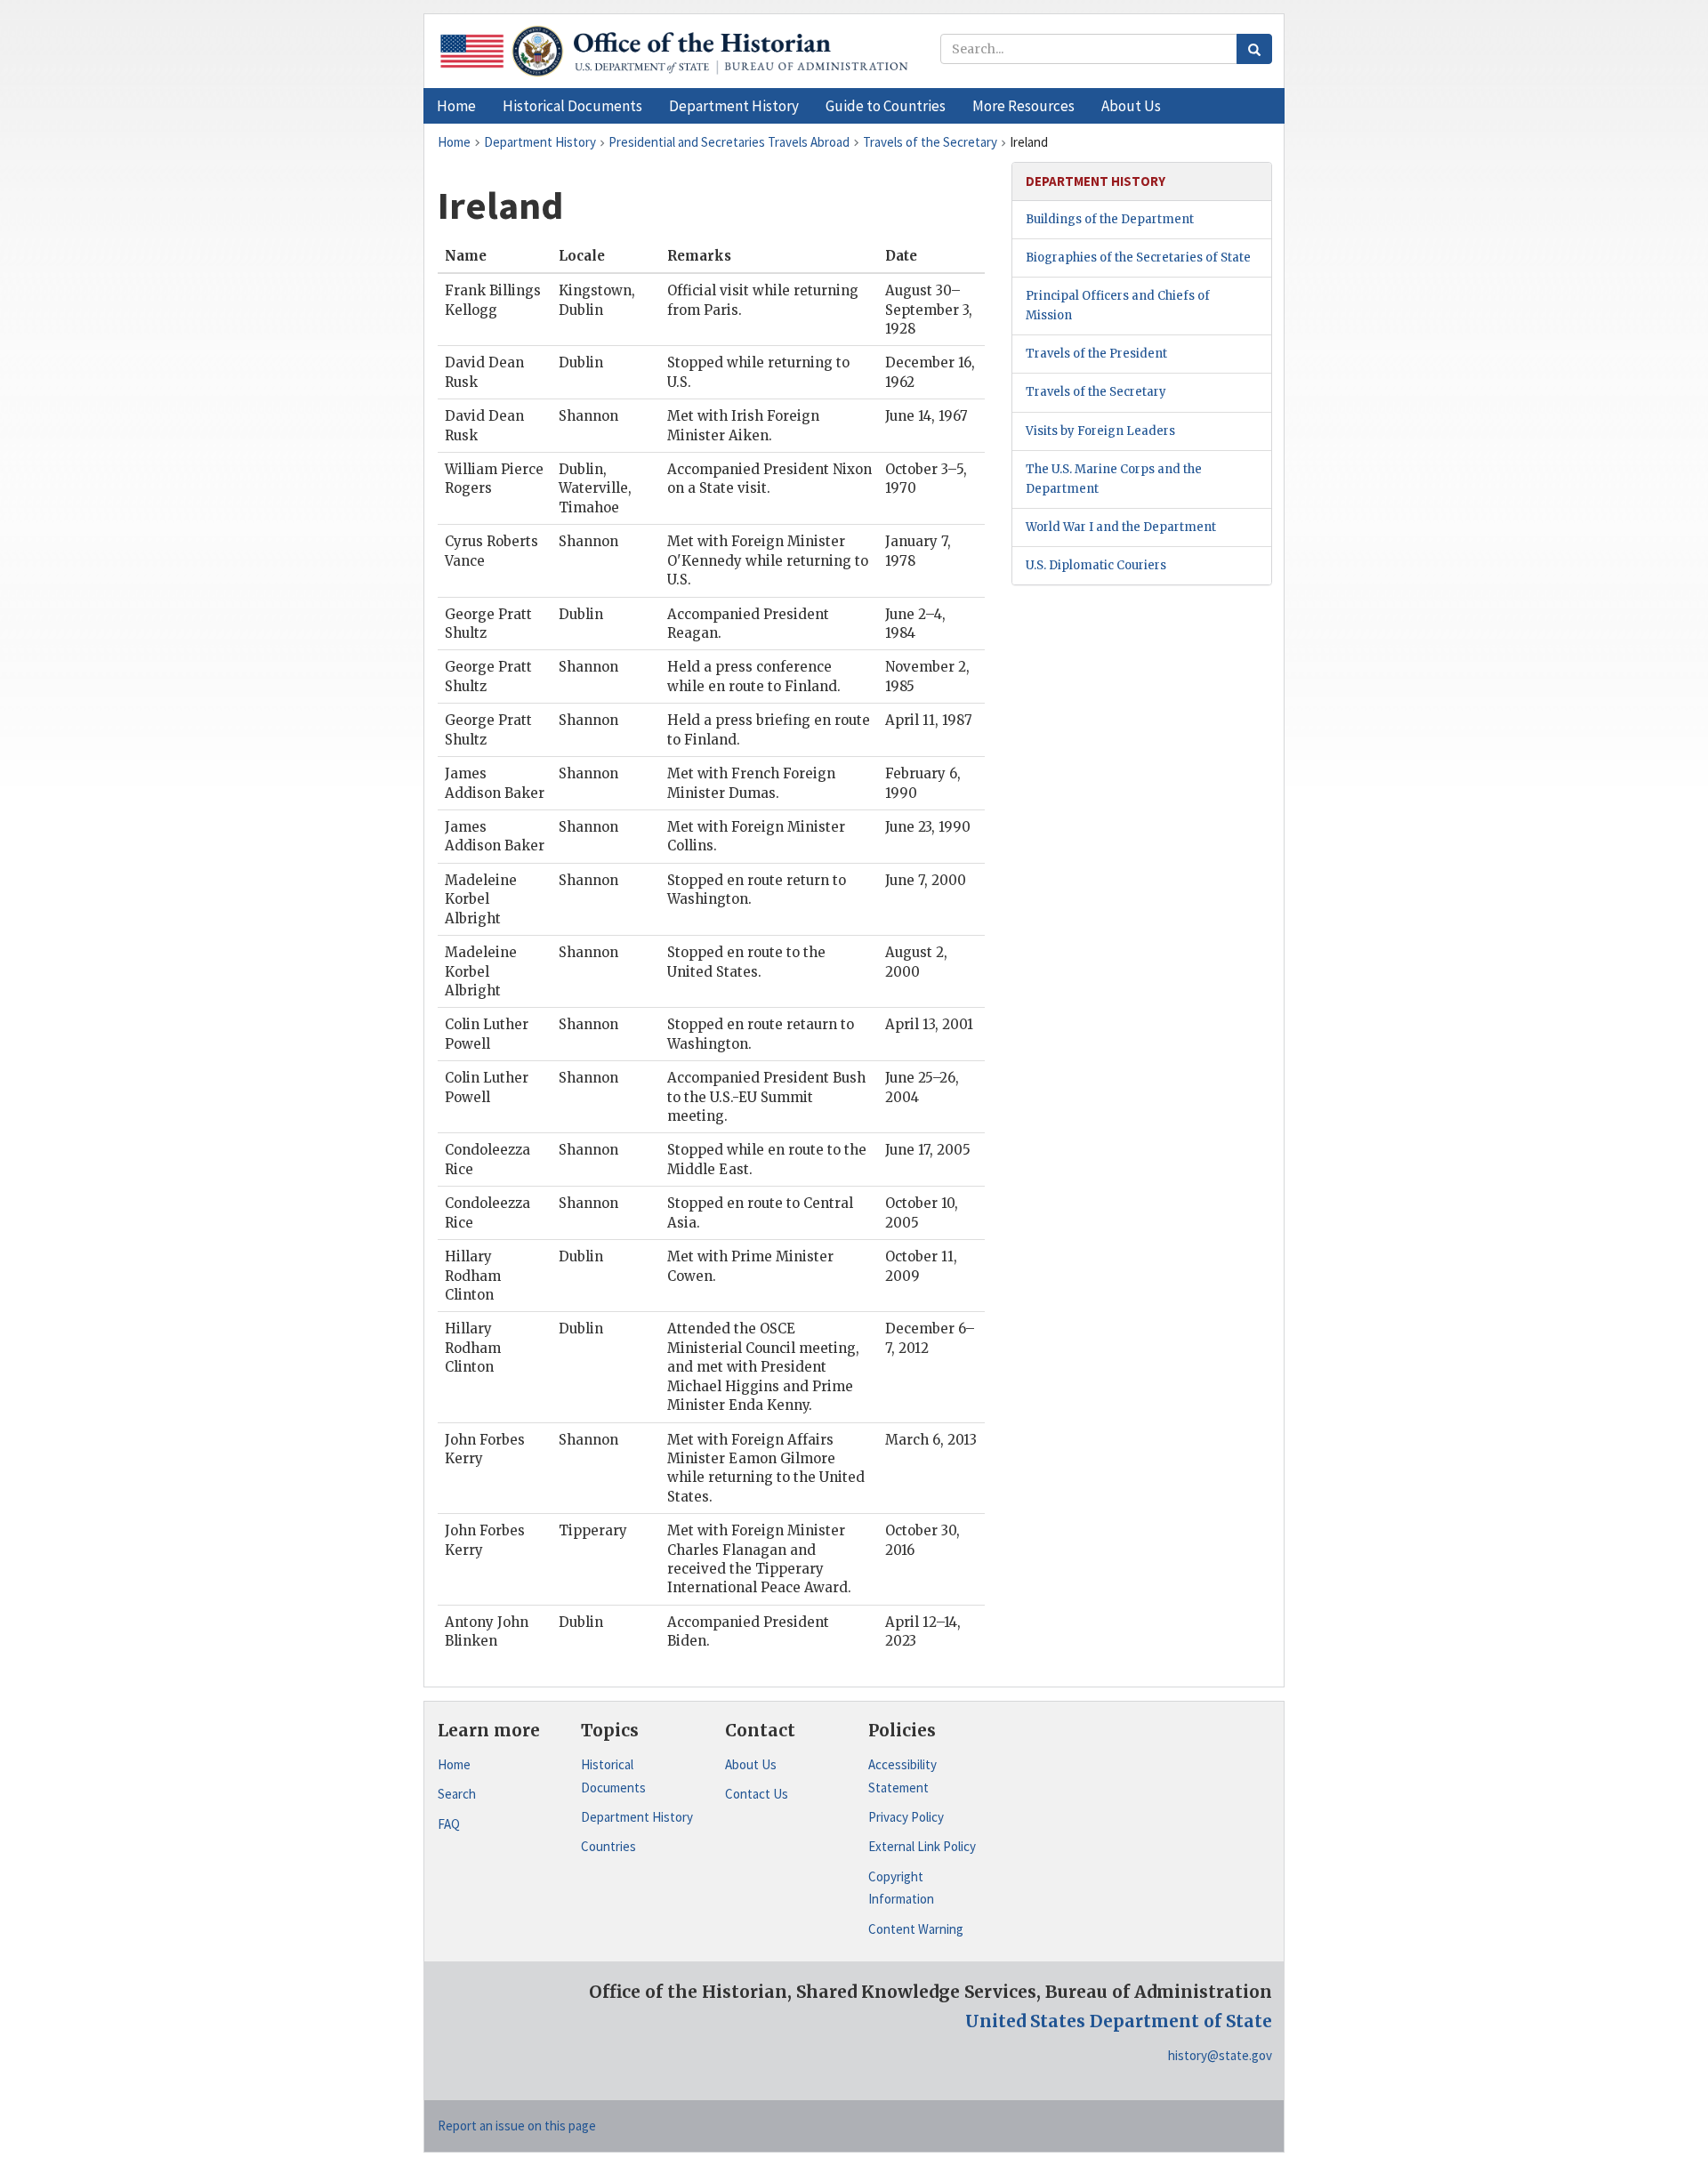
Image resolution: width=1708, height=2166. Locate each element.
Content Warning (916, 1929)
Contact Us (757, 1794)
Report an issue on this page (517, 2126)
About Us (751, 1764)
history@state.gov (1220, 2055)
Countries (608, 1846)
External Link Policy (922, 1846)
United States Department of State (1119, 2021)
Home (454, 1764)
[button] (572, 106)
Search (457, 1794)
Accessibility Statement (902, 1776)
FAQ (449, 1824)
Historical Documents (613, 1776)
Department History (637, 1817)
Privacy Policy (906, 1817)
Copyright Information (901, 1888)
